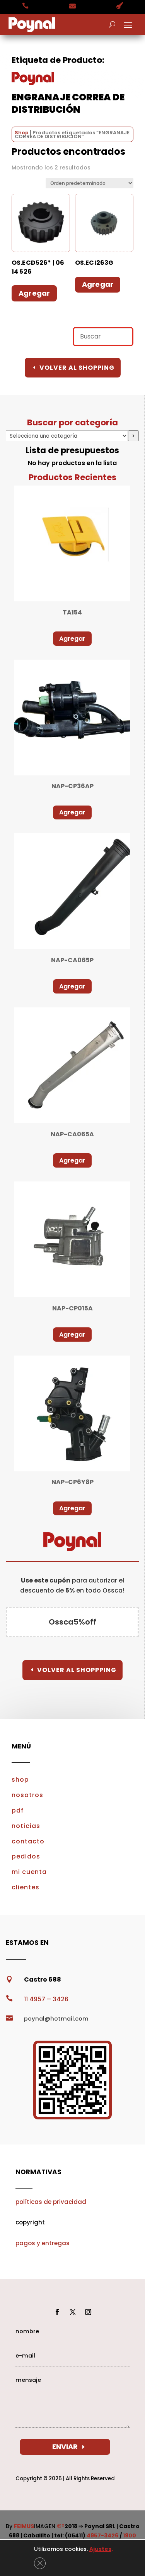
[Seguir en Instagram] (88, 2312)
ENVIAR (65, 2447)
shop (20, 1780)
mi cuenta (29, 1872)
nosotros (27, 1795)
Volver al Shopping (77, 368)
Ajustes (100, 2549)
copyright (30, 2222)
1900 (130, 2535)
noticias (26, 1826)
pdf (18, 1810)
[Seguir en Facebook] (57, 2312)
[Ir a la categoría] (133, 436)
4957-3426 (102, 2535)
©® (61, 2526)
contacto (28, 1841)
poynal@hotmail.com (56, 2019)
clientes (26, 1887)
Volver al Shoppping (77, 1670)
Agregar (72, 639)
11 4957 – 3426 (46, 1999)
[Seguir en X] (73, 2312)
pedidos (26, 1856)
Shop (22, 133)
